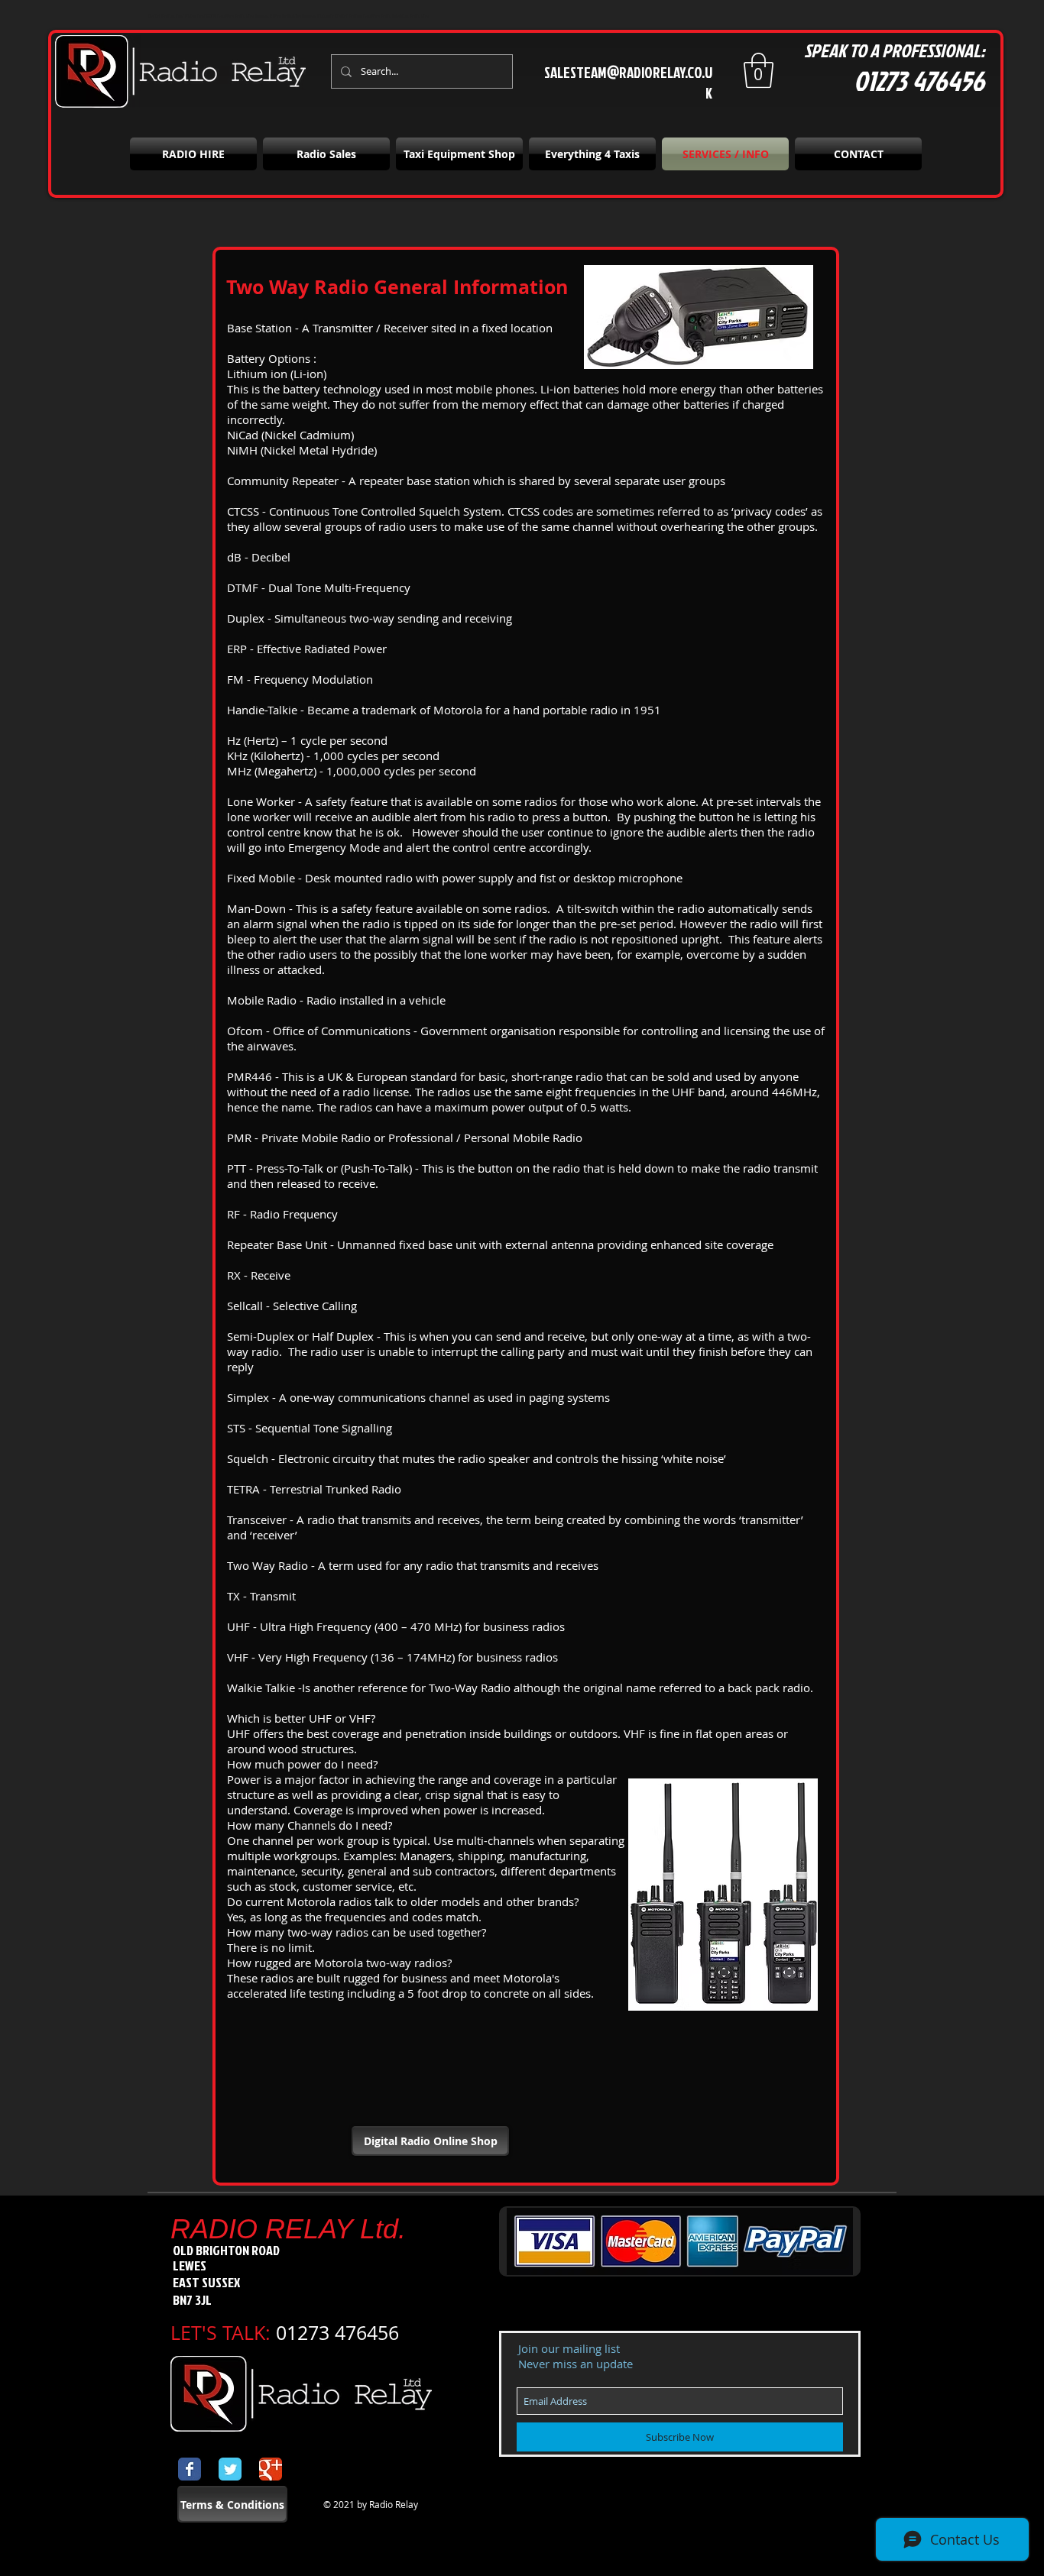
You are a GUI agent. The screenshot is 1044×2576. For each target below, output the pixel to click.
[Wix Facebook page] (190, 2469)
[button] (759, 70)
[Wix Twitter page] (230, 2469)
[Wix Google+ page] (271, 2469)
